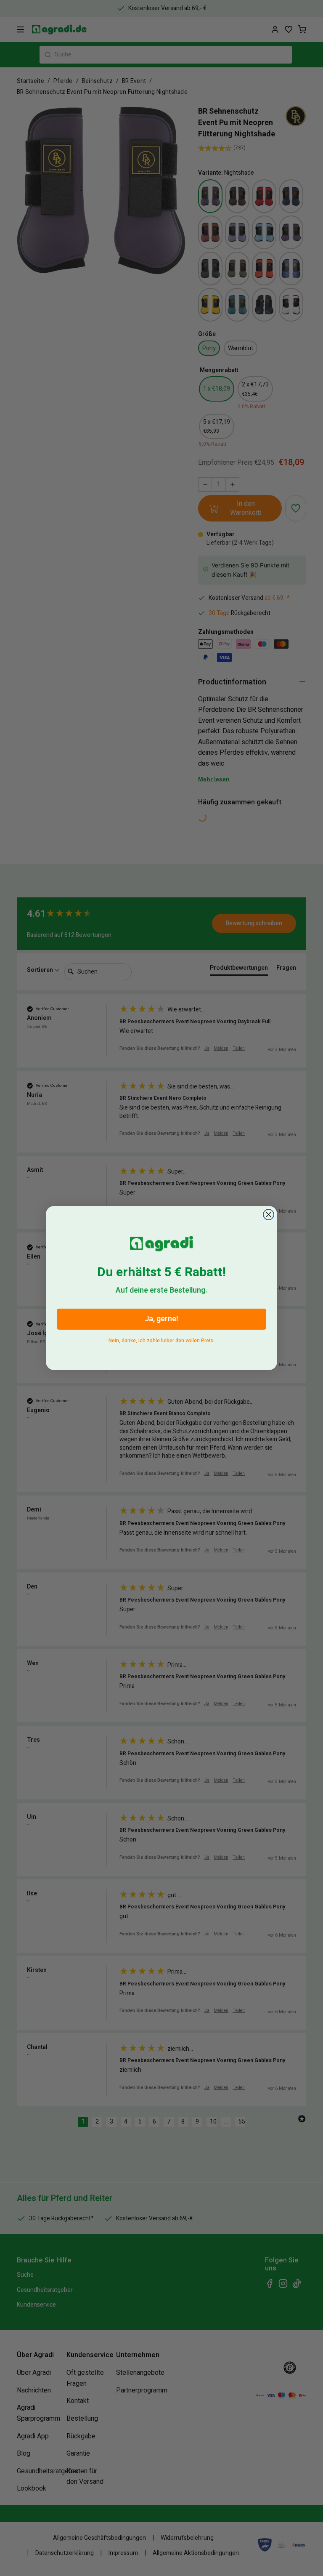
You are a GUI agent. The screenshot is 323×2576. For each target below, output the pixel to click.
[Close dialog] (269, 1215)
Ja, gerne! (161, 1319)
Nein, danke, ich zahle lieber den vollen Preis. (161, 1339)
